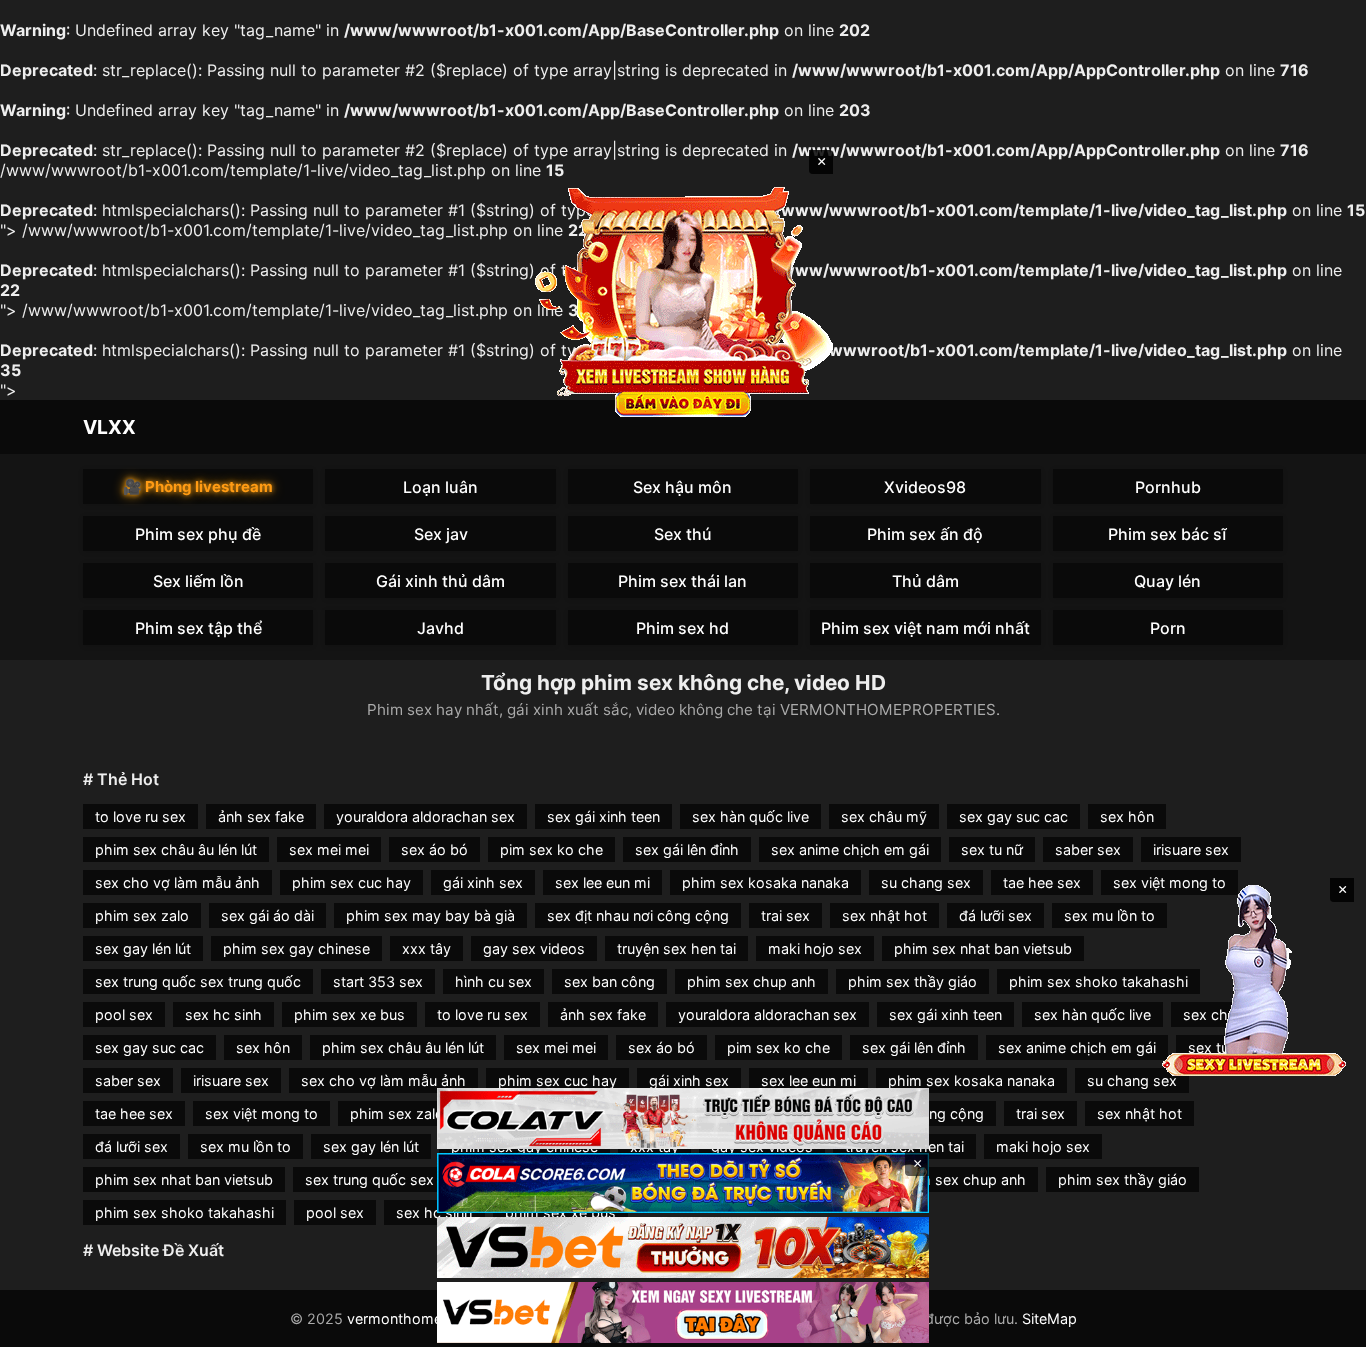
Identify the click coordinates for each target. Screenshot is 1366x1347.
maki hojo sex (815, 948)
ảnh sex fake (261, 816)
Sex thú (683, 534)
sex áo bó (434, 849)
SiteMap (1049, 1318)
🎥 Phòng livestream (198, 486)
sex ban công (609, 981)
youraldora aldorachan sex (425, 816)
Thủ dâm (925, 581)
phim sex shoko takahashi (1098, 981)
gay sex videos (534, 948)
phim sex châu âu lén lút (176, 849)
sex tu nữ (992, 849)
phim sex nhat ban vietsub (983, 948)
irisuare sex (1191, 849)
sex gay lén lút (143, 948)
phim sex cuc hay (351, 882)
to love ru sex (140, 816)
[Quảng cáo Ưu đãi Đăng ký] (683, 1183)
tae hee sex (1042, 882)
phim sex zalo (142, 915)
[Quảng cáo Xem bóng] (683, 1118)
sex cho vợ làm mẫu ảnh (177, 882)
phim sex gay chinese (296, 948)
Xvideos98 (925, 487)
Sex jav (441, 534)
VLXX (109, 427)
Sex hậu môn (682, 487)
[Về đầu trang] (1322, 1323)
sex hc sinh (223, 1014)
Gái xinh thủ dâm (440, 581)
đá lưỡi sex (995, 915)
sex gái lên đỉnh (687, 849)
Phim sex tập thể (198, 628)
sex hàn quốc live (750, 816)
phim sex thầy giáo (912, 981)
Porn (1168, 628)
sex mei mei (329, 849)
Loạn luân (440, 487)
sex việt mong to (261, 1113)
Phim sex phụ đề (198, 534)
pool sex (124, 1014)
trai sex (785, 915)
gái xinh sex (483, 882)
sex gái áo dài (267, 915)
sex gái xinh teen (603, 816)
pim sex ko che (551, 849)
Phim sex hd (682, 628)
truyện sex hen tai (676, 948)
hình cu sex (493, 981)
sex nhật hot (884, 915)
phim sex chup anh (751, 981)
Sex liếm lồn (198, 581)
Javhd (440, 628)
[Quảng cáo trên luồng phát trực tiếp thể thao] (683, 1312)
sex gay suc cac (1013, 816)
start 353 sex (378, 981)
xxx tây (426, 948)
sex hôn (1127, 816)
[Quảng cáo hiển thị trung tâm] (683, 300)
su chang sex (926, 882)
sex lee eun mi (602, 882)
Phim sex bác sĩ (1167, 534)
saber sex (1088, 849)
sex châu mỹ (884, 816)
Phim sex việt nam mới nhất (925, 628)
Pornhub (1168, 487)
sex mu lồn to (1109, 915)
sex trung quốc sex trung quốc (198, 981)
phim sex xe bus (349, 1014)
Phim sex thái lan (682, 581)
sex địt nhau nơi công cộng (638, 915)
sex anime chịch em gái (850, 849)
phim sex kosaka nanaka (765, 882)
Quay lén (1167, 581)
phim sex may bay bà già (430, 915)
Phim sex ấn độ (925, 534)
